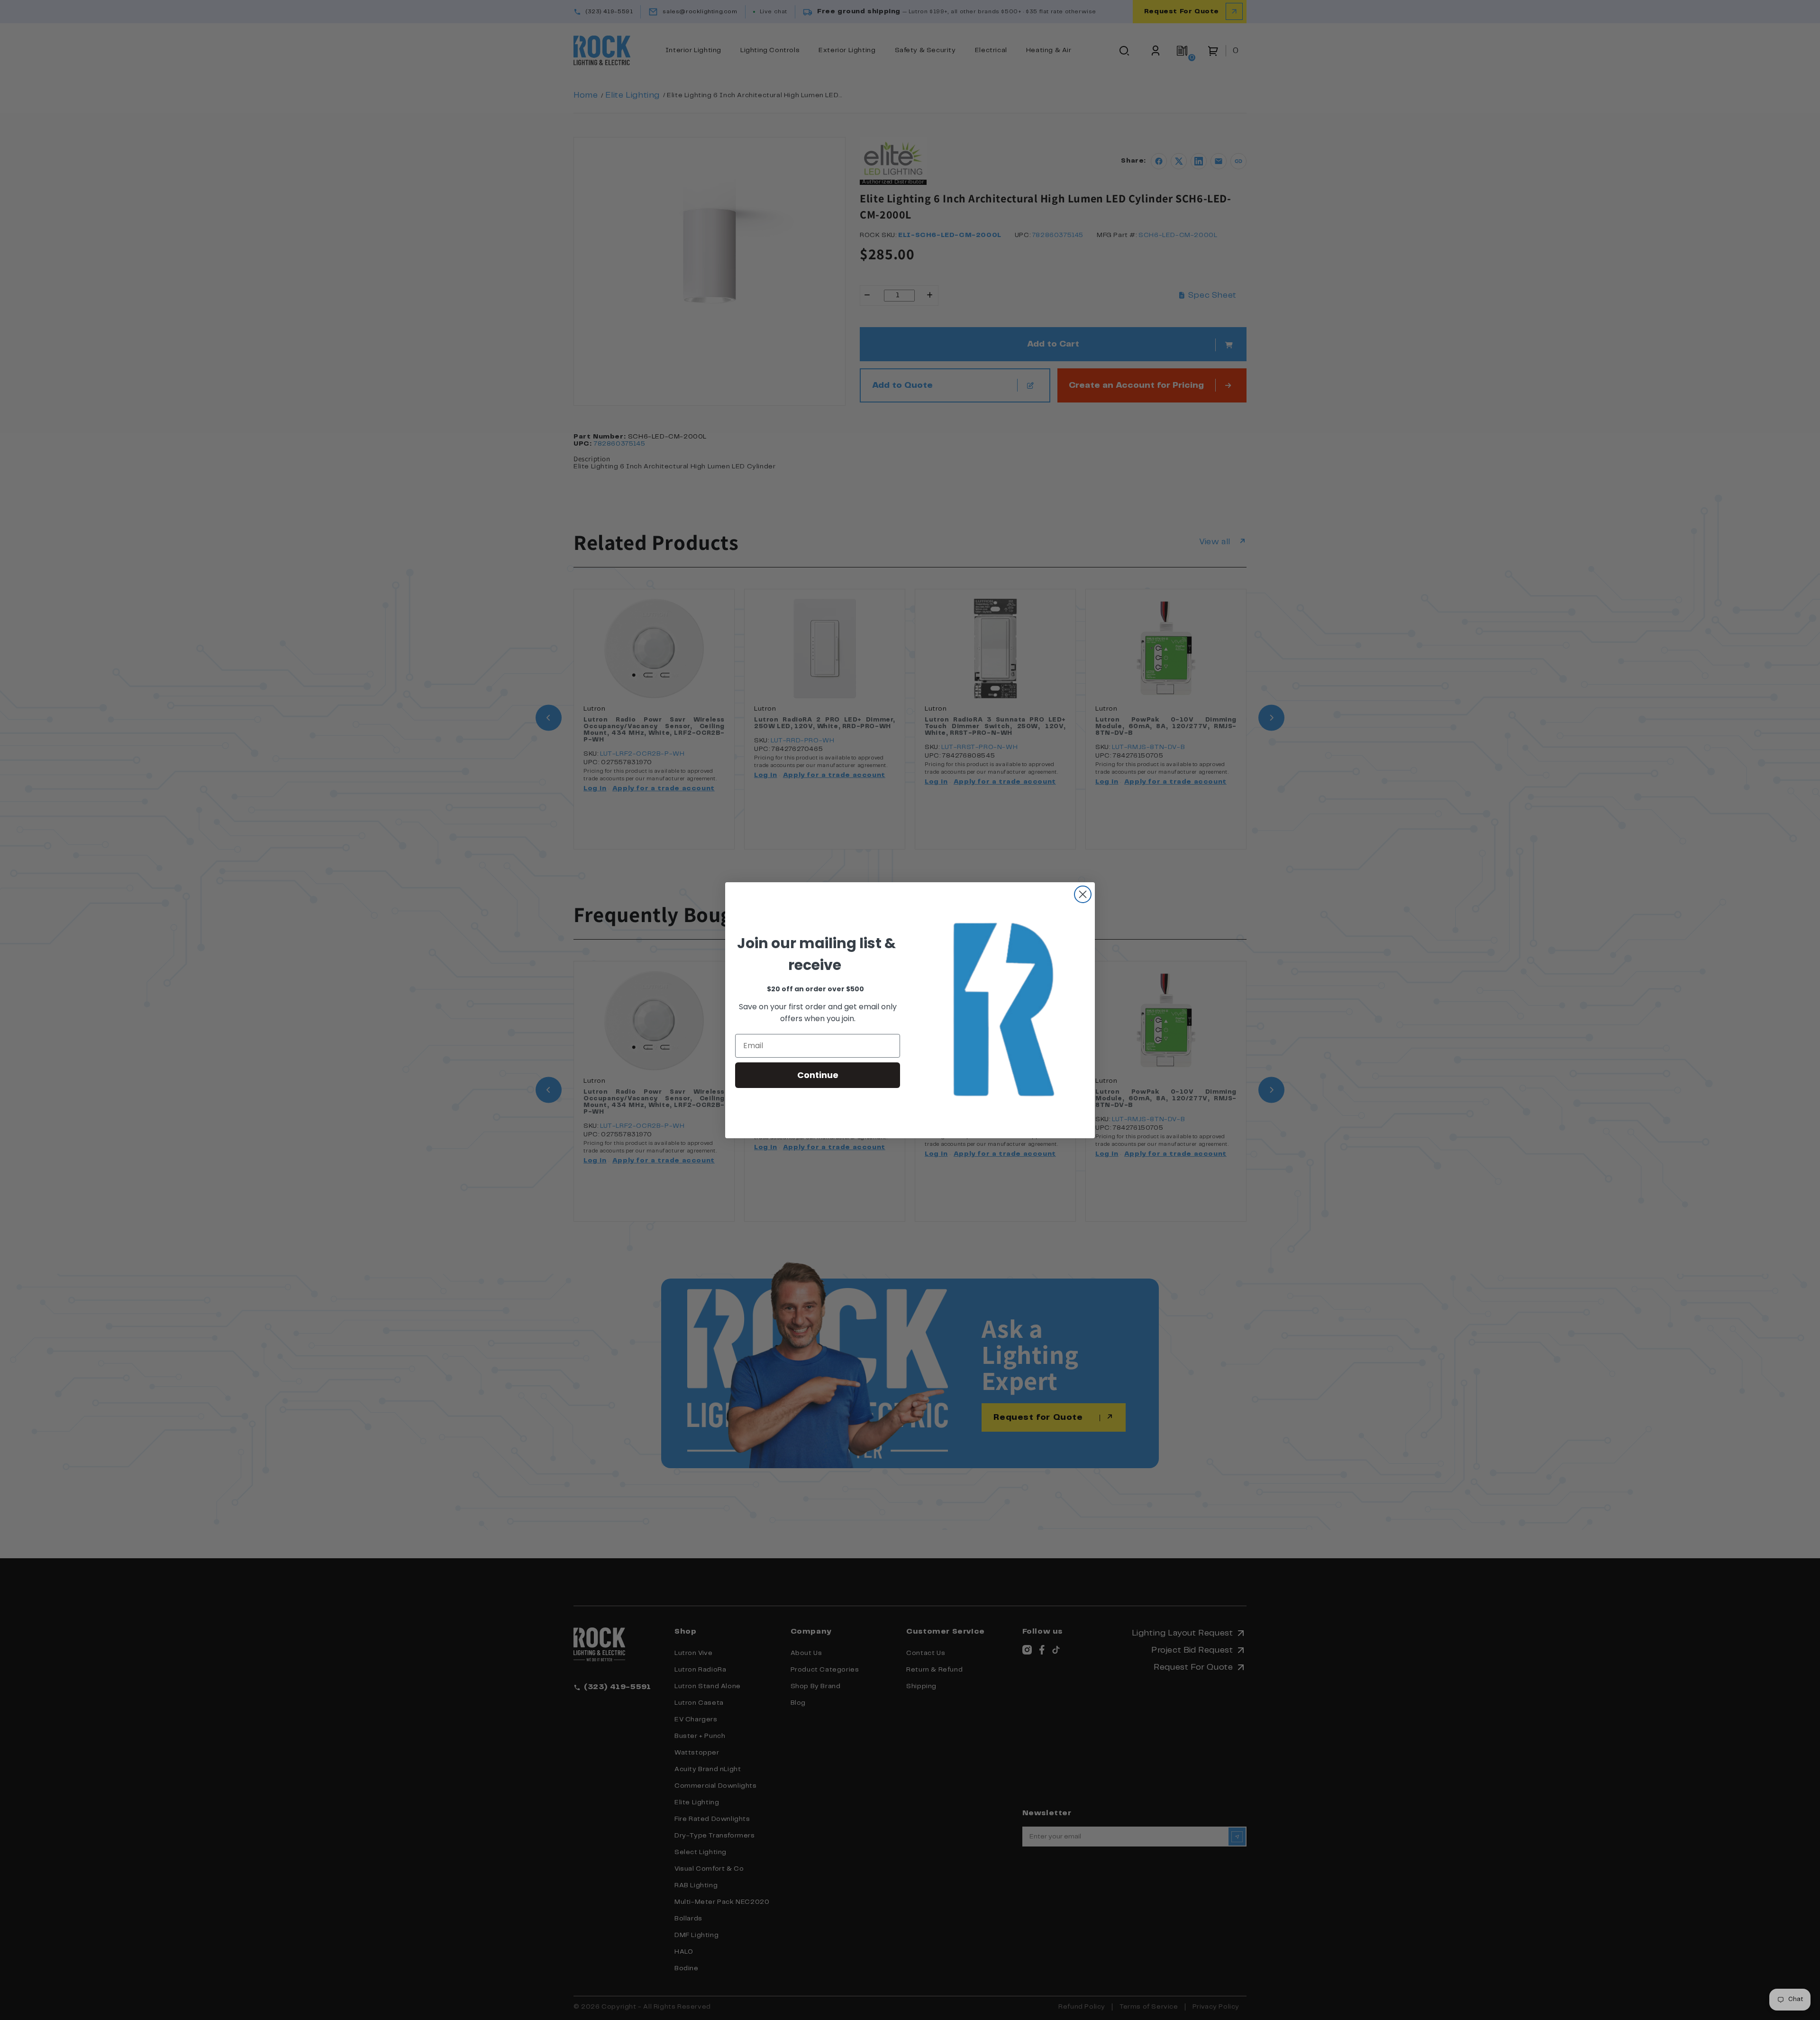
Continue (818, 1075)
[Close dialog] (1083, 894)
